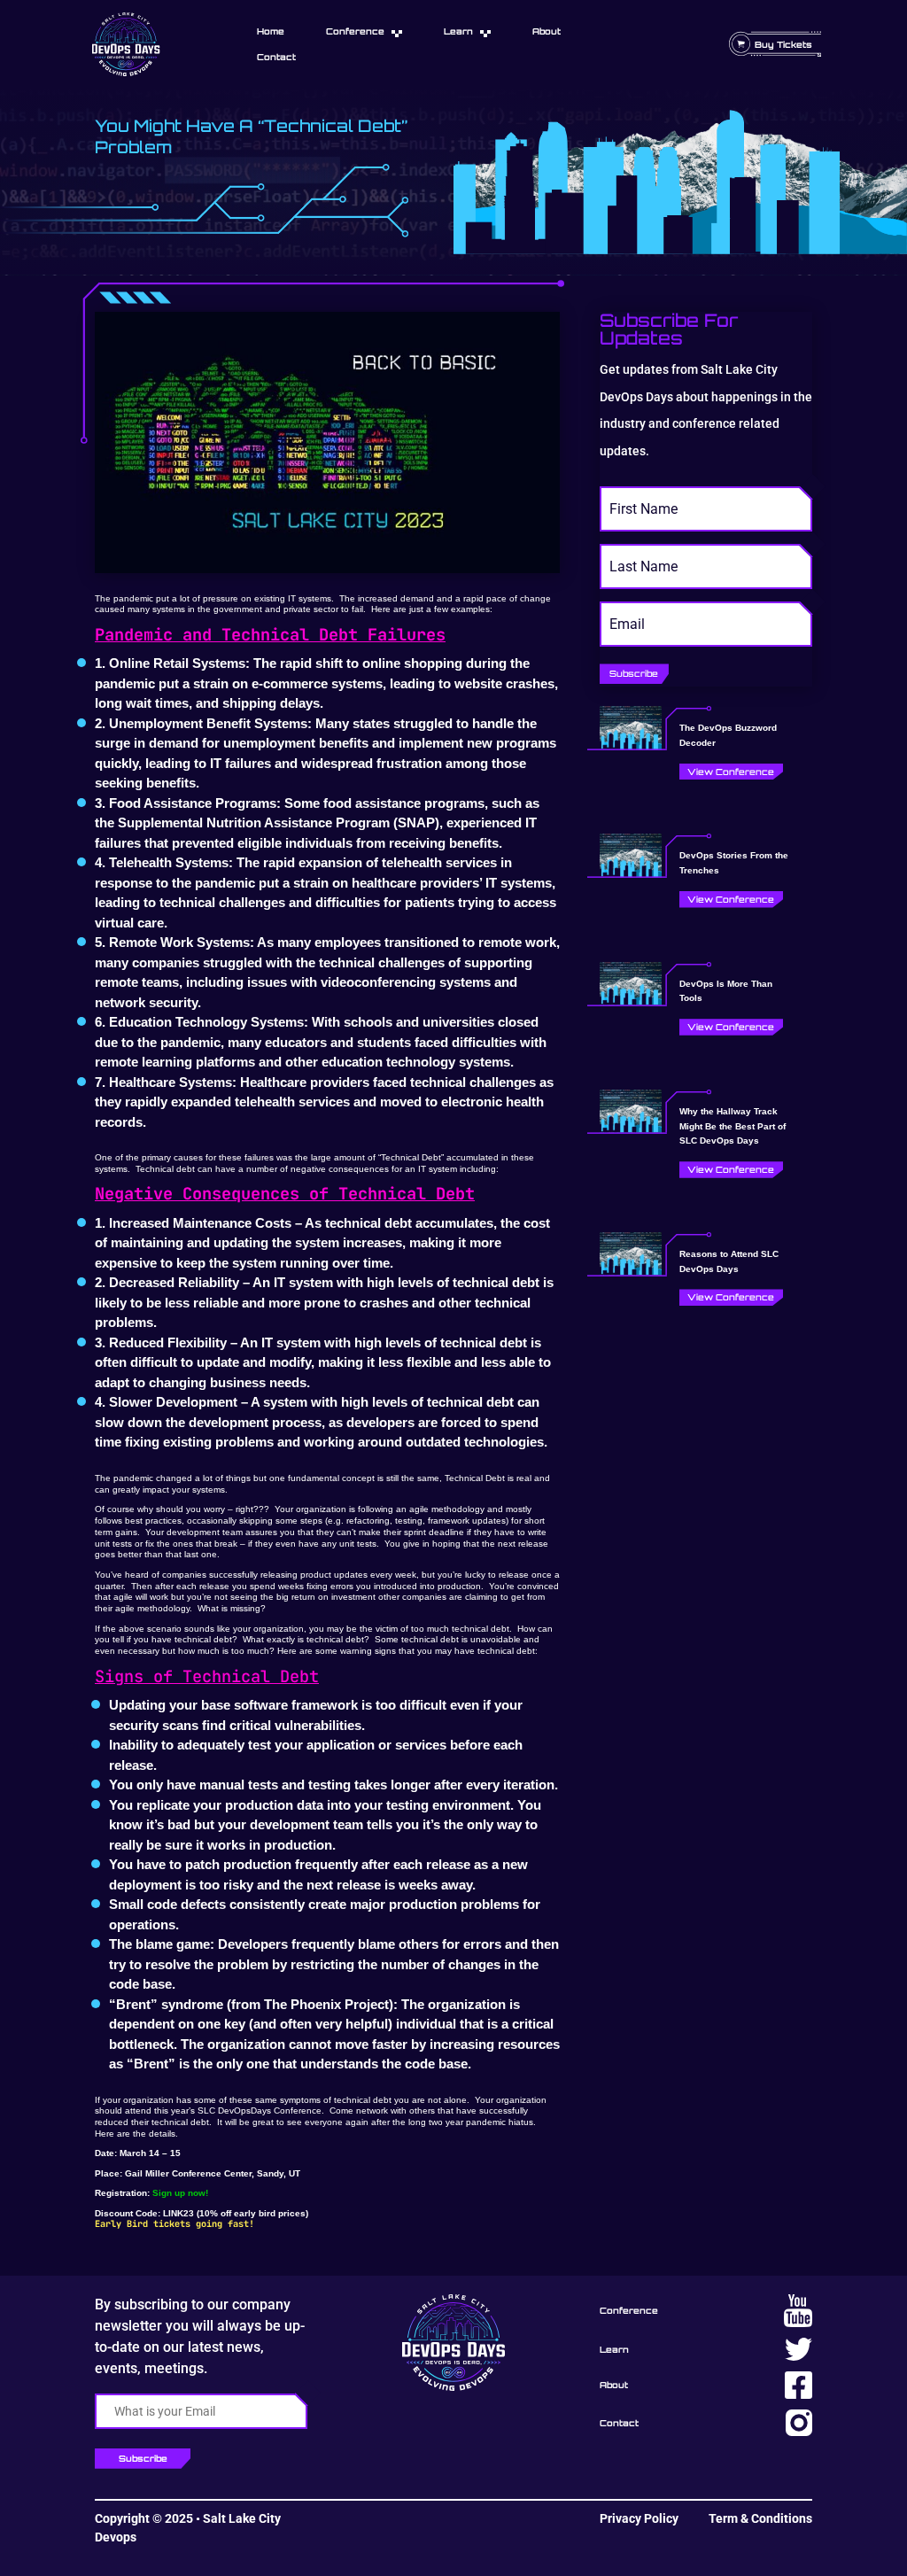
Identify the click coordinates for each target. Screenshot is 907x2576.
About (547, 31)
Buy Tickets (783, 44)
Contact (276, 57)
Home (271, 31)
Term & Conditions (760, 2518)
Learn (458, 31)
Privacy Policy (639, 2518)
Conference (355, 31)
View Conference (731, 772)
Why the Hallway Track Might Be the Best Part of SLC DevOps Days (733, 1126)
